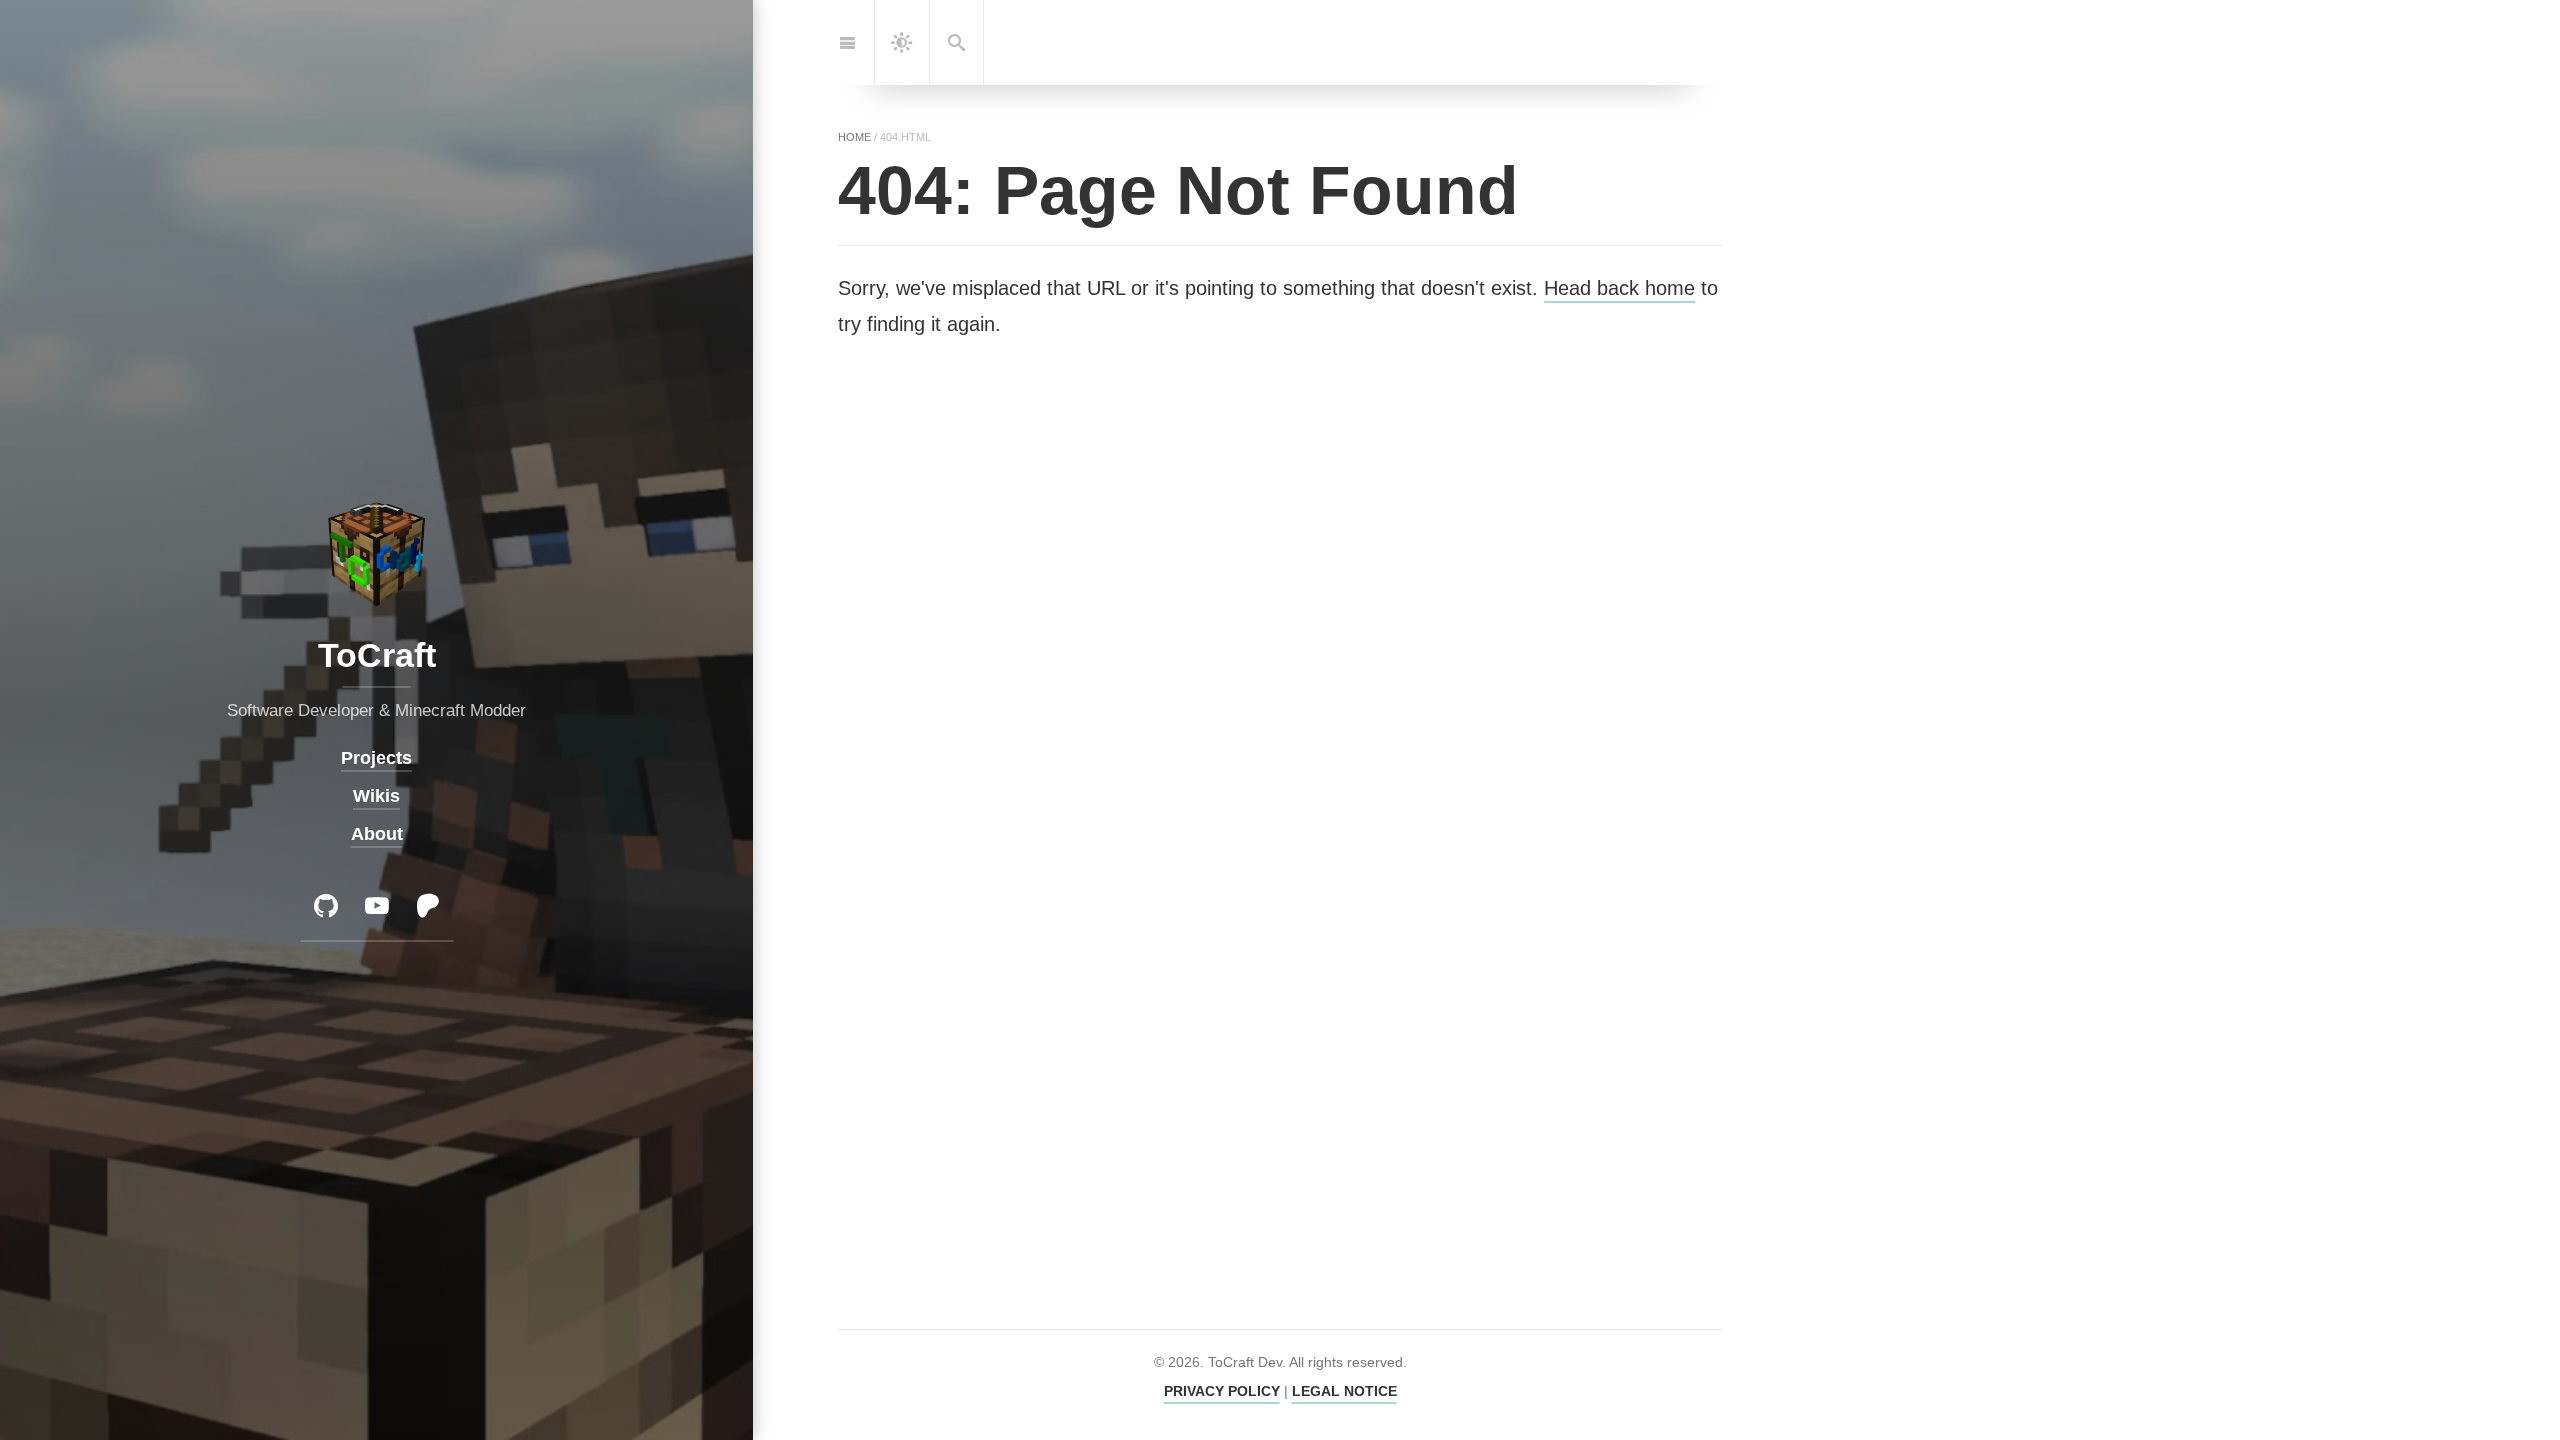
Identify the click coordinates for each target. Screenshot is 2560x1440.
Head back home (1619, 288)
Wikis (376, 795)
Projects (376, 757)
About (377, 833)
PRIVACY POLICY (1222, 1391)
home (854, 137)
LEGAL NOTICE (1344, 1391)
